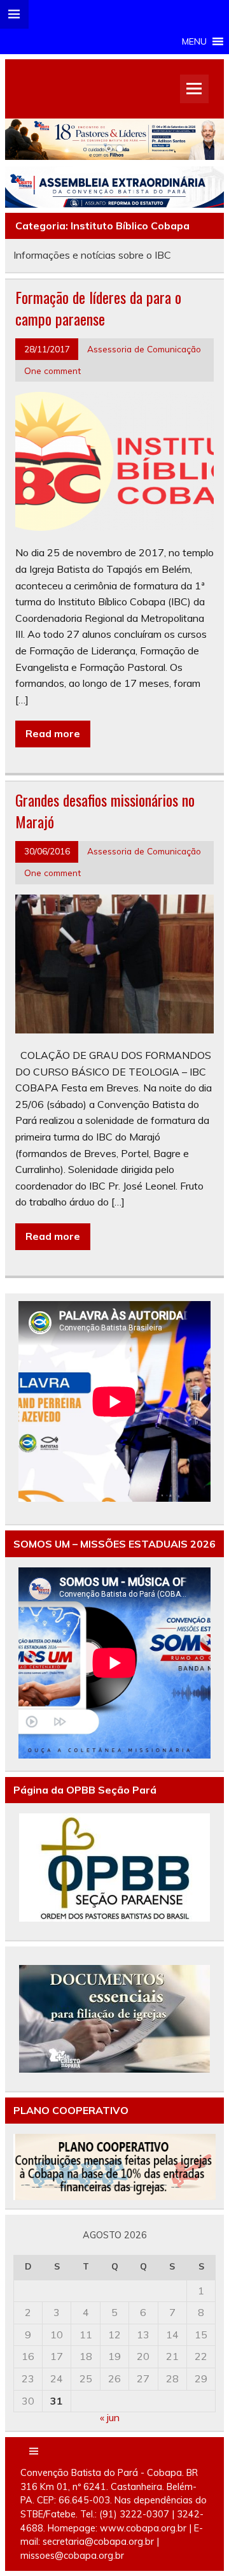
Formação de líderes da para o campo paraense (98, 308)
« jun (110, 2417)
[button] (194, 41)
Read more (53, 733)
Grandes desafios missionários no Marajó (105, 810)
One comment (52, 371)
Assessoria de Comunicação (144, 349)
